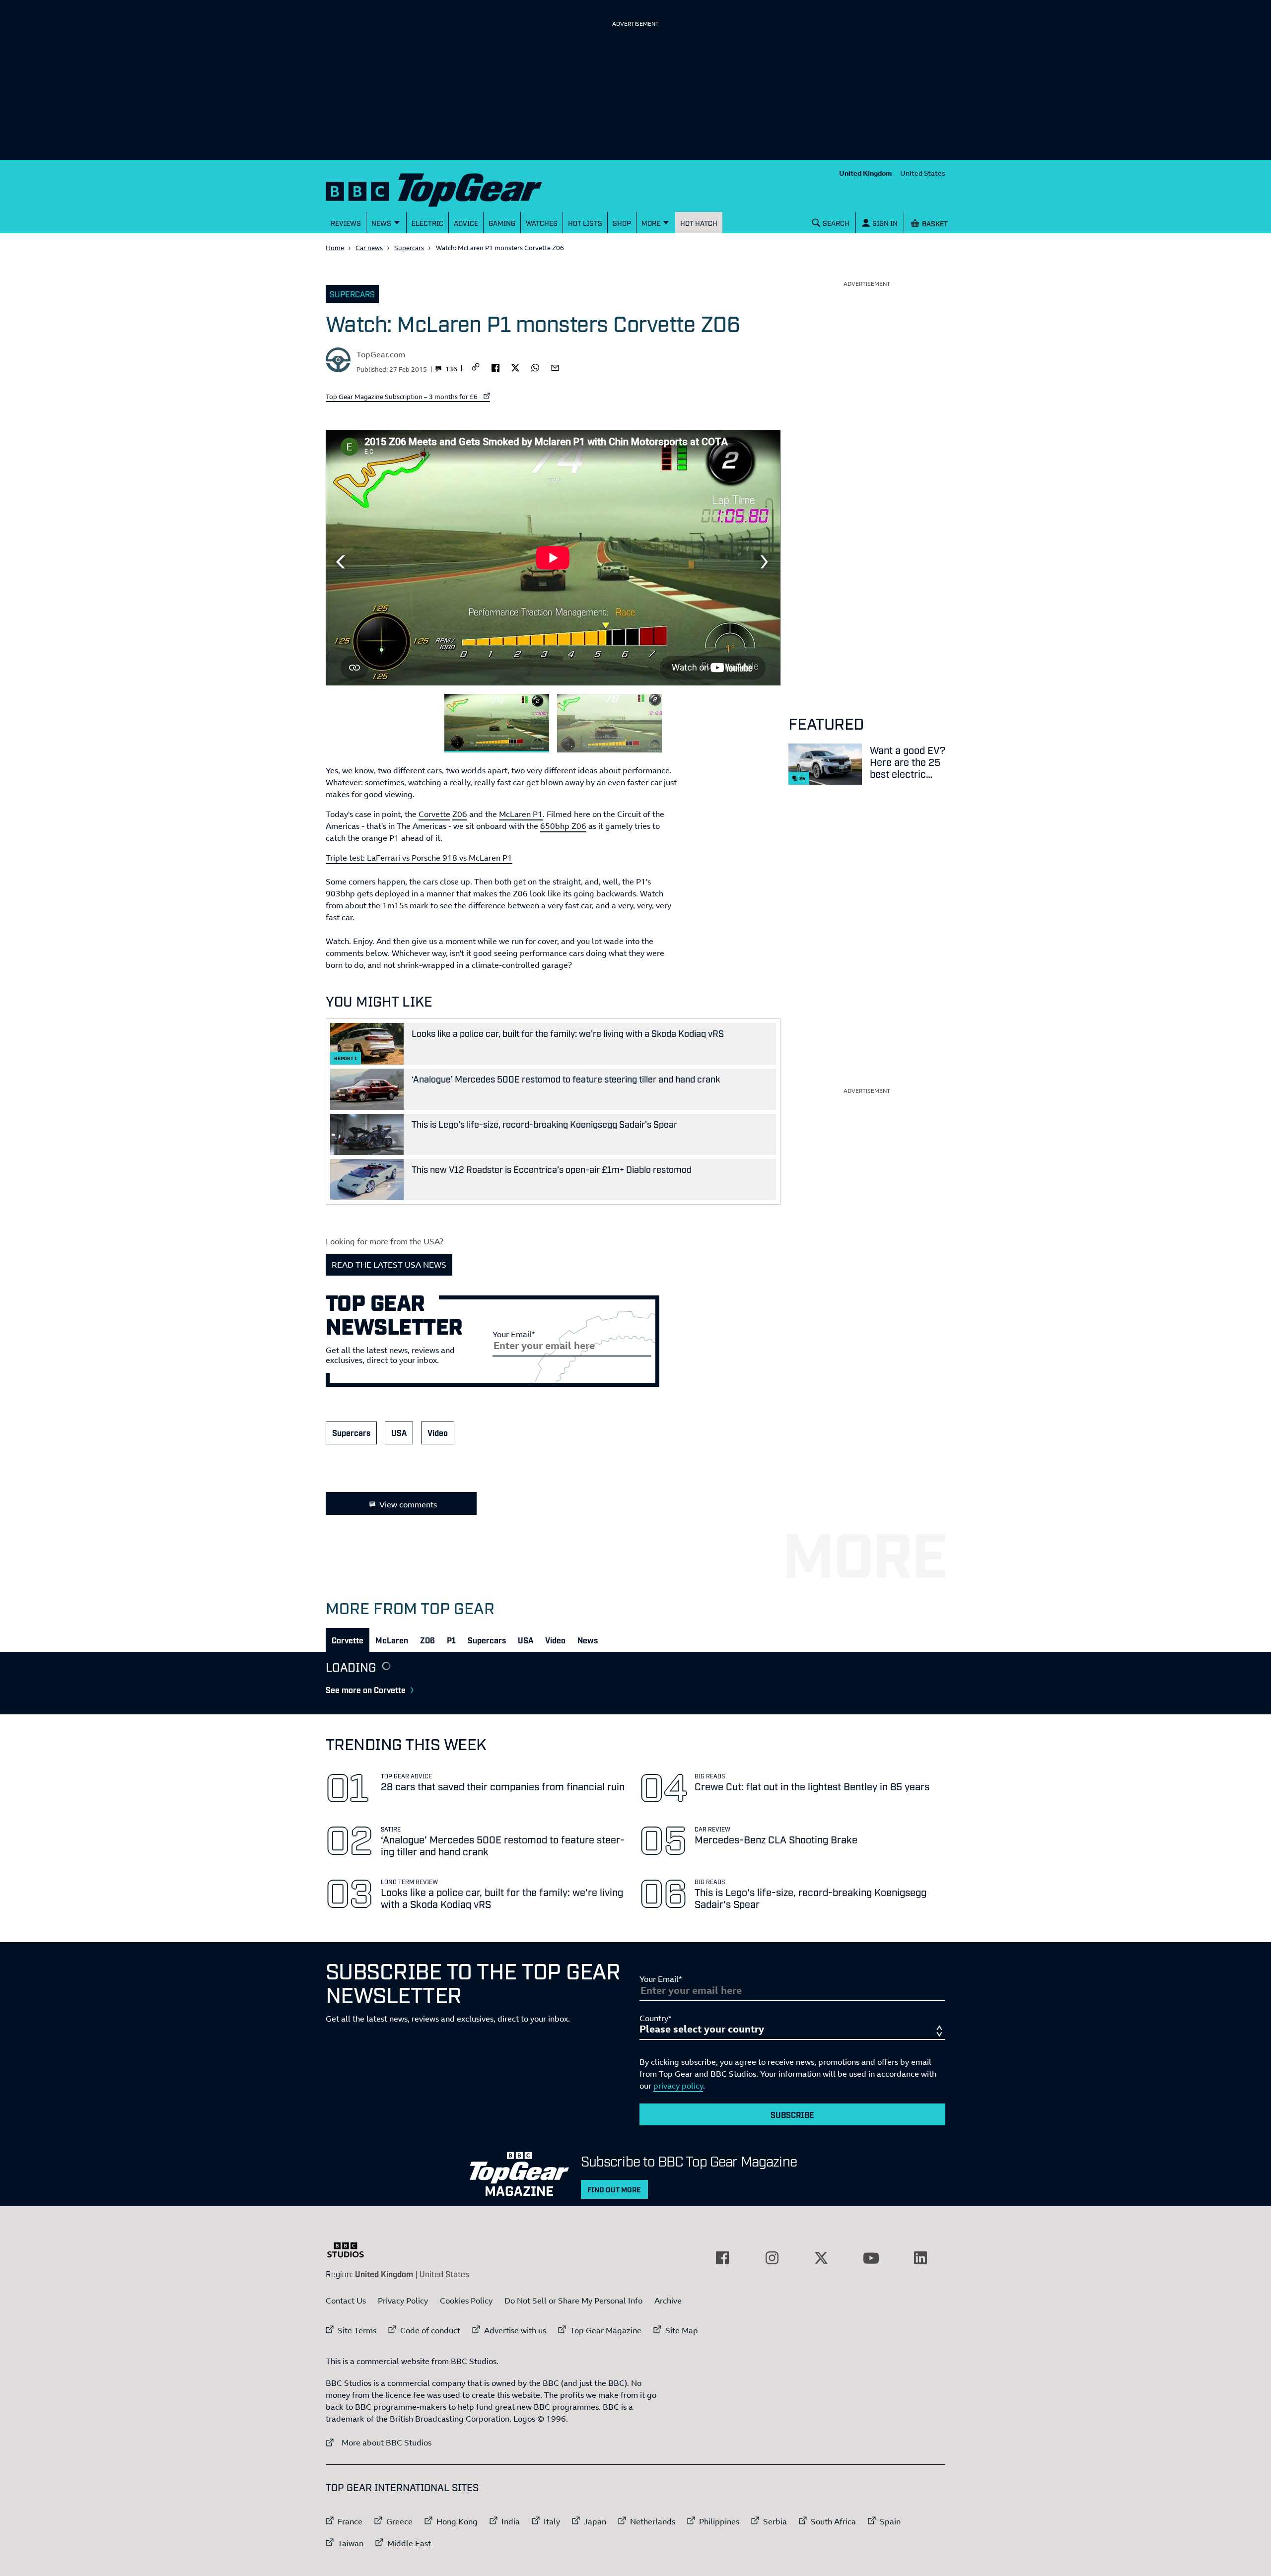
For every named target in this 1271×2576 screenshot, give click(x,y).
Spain (890, 2521)
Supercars (409, 248)
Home (335, 248)
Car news (369, 248)
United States (923, 173)
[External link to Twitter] (821, 2258)
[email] (555, 367)
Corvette (434, 814)
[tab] (348, 1640)
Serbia (775, 2521)
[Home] (446, 188)
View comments (408, 1504)
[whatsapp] (535, 367)
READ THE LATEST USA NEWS (389, 1265)
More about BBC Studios (379, 2442)
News (588, 1640)
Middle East (409, 2543)
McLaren (392, 1640)
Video (438, 1432)
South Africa (833, 2521)
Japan (595, 2521)
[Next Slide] (766, 562)
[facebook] (495, 367)
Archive (668, 2301)
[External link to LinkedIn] (920, 2258)
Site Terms (357, 2330)
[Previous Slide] (341, 562)
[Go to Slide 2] (609, 723)
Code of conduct (430, 2330)
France (350, 2521)
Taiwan (351, 2543)
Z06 (460, 814)
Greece (399, 2521)
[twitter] (515, 367)
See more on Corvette (366, 1690)
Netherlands (653, 2521)
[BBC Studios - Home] (351, 2250)
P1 (451, 1640)
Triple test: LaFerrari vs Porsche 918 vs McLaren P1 (419, 858)
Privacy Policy (403, 2301)
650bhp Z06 (563, 826)
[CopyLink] (476, 368)
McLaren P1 (521, 814)
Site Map (682, 2330)
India (511, 2521)
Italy (552, 2521)
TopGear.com (381, 354)
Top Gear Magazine (606, 2330)
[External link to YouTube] (871, 2258)
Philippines (719, 2521)
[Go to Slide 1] (497, 723)
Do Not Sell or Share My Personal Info (573, 2301)
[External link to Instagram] (772, 2258)
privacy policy (678, 2086)
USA (399, 1432)
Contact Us (346, 2301)
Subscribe (792, 2114)
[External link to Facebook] (722, 2258)
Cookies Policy (466, 2301)
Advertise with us (515, 2330)
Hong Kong (457, 2521)
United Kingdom (866, 173)
